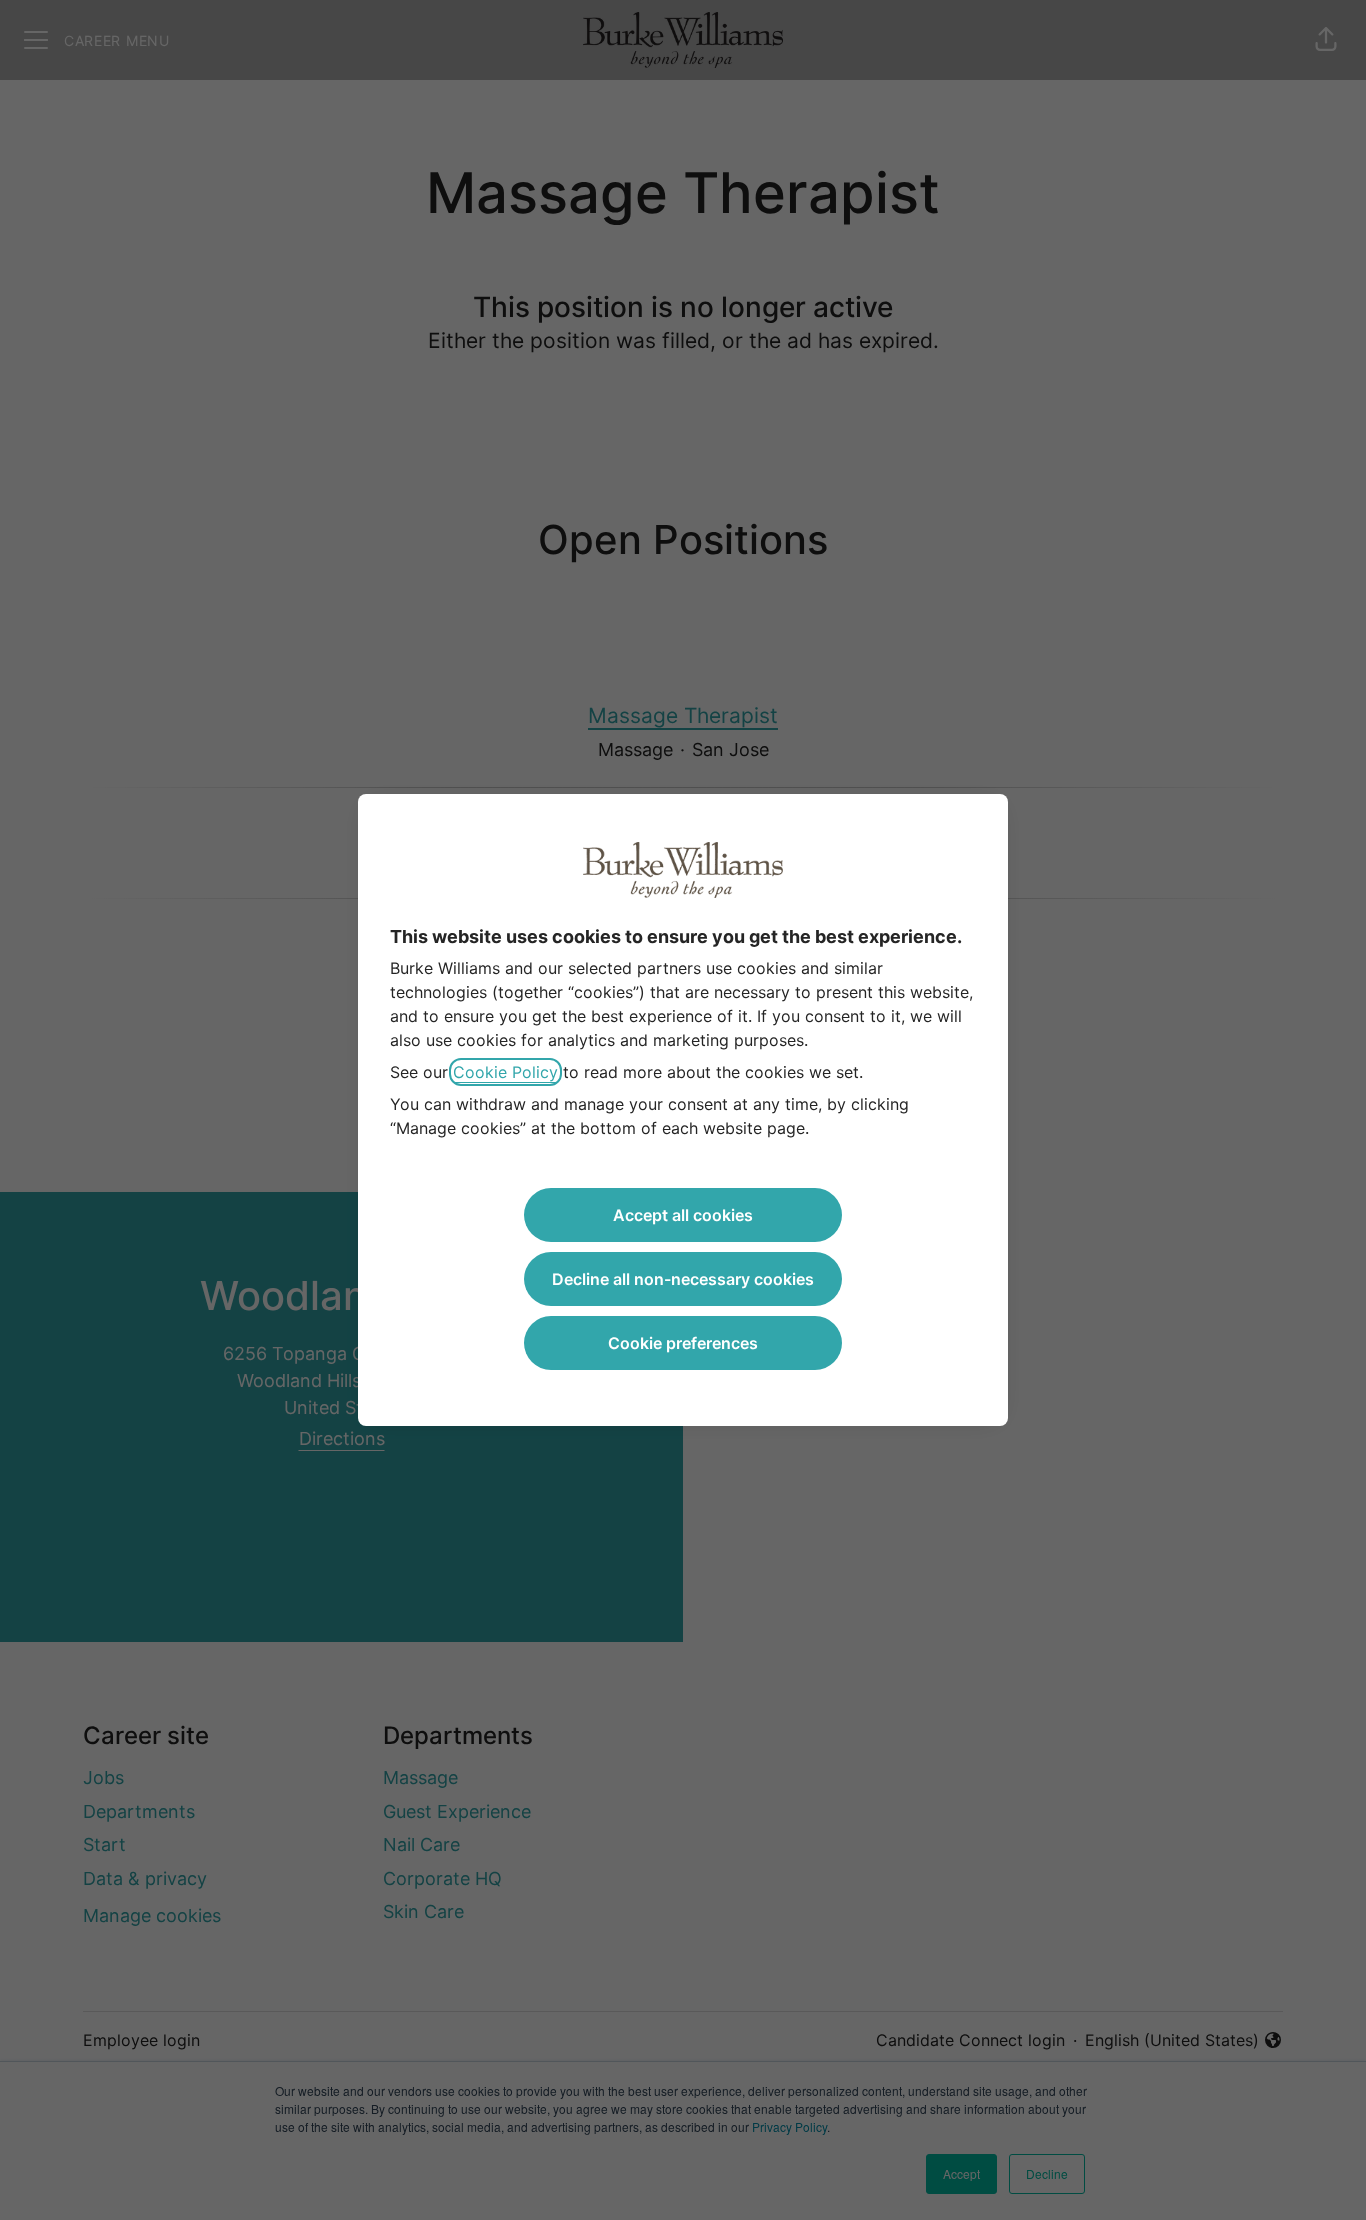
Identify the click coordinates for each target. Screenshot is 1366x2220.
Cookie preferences (683, 1343)
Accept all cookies (683, 1215)
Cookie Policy (505, 1072)
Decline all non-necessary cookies (683, 1279)
